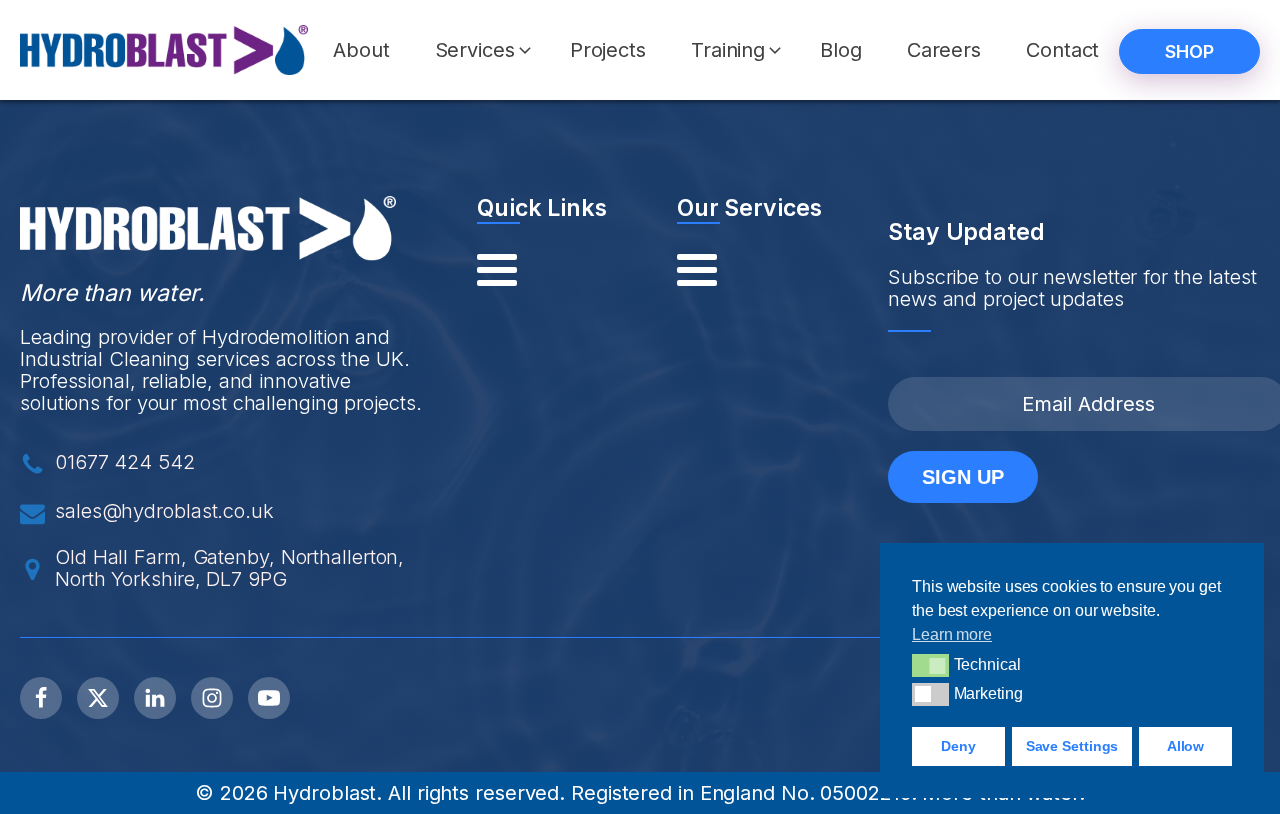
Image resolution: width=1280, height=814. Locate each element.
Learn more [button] (952, 634)
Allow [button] (1186, 746)
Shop (1189, 51)
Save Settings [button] (1072, 746)
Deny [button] (958, 746)
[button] (477, 50)
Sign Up (963, 477)
